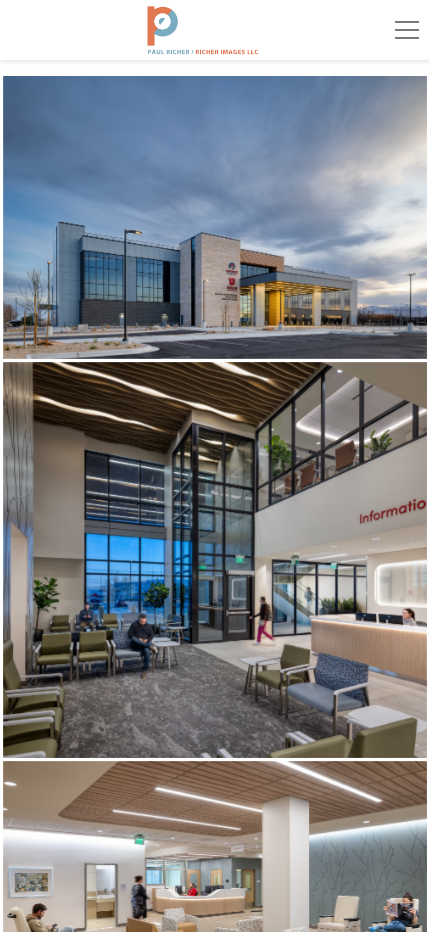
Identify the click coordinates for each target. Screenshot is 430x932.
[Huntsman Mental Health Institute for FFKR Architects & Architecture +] (215, 217)
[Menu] (407, 30)
